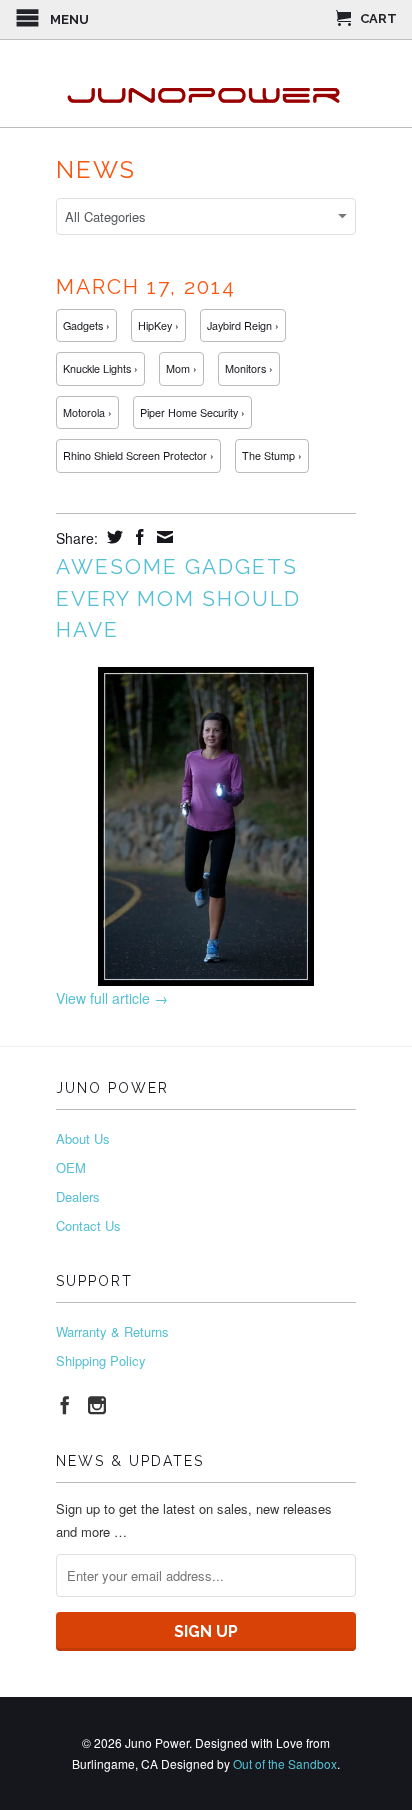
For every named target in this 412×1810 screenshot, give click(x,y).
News (96, 169)
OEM (71, 1167)
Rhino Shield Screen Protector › (138, 455)
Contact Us (88, 1225)
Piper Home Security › (192, 412)
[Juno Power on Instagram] (97, 1405)
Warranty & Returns (112, 1331)
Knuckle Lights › (100, 368)
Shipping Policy (101, 1360)
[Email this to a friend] (162, 537)
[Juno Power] (206, 83)
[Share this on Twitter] (112, 537)
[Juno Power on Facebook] (65, 1405)
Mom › (181, 368)
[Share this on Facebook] (137, 537)
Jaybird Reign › (243, 325)
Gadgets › (86, 325)
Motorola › (87, 412)
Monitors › (249, 368)
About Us (83, 1138)
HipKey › (158, 325)
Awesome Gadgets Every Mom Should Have (178, 598)
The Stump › (272, 455)
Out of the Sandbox (285, 1763)
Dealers (78, 1196)
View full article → (112, 998)
